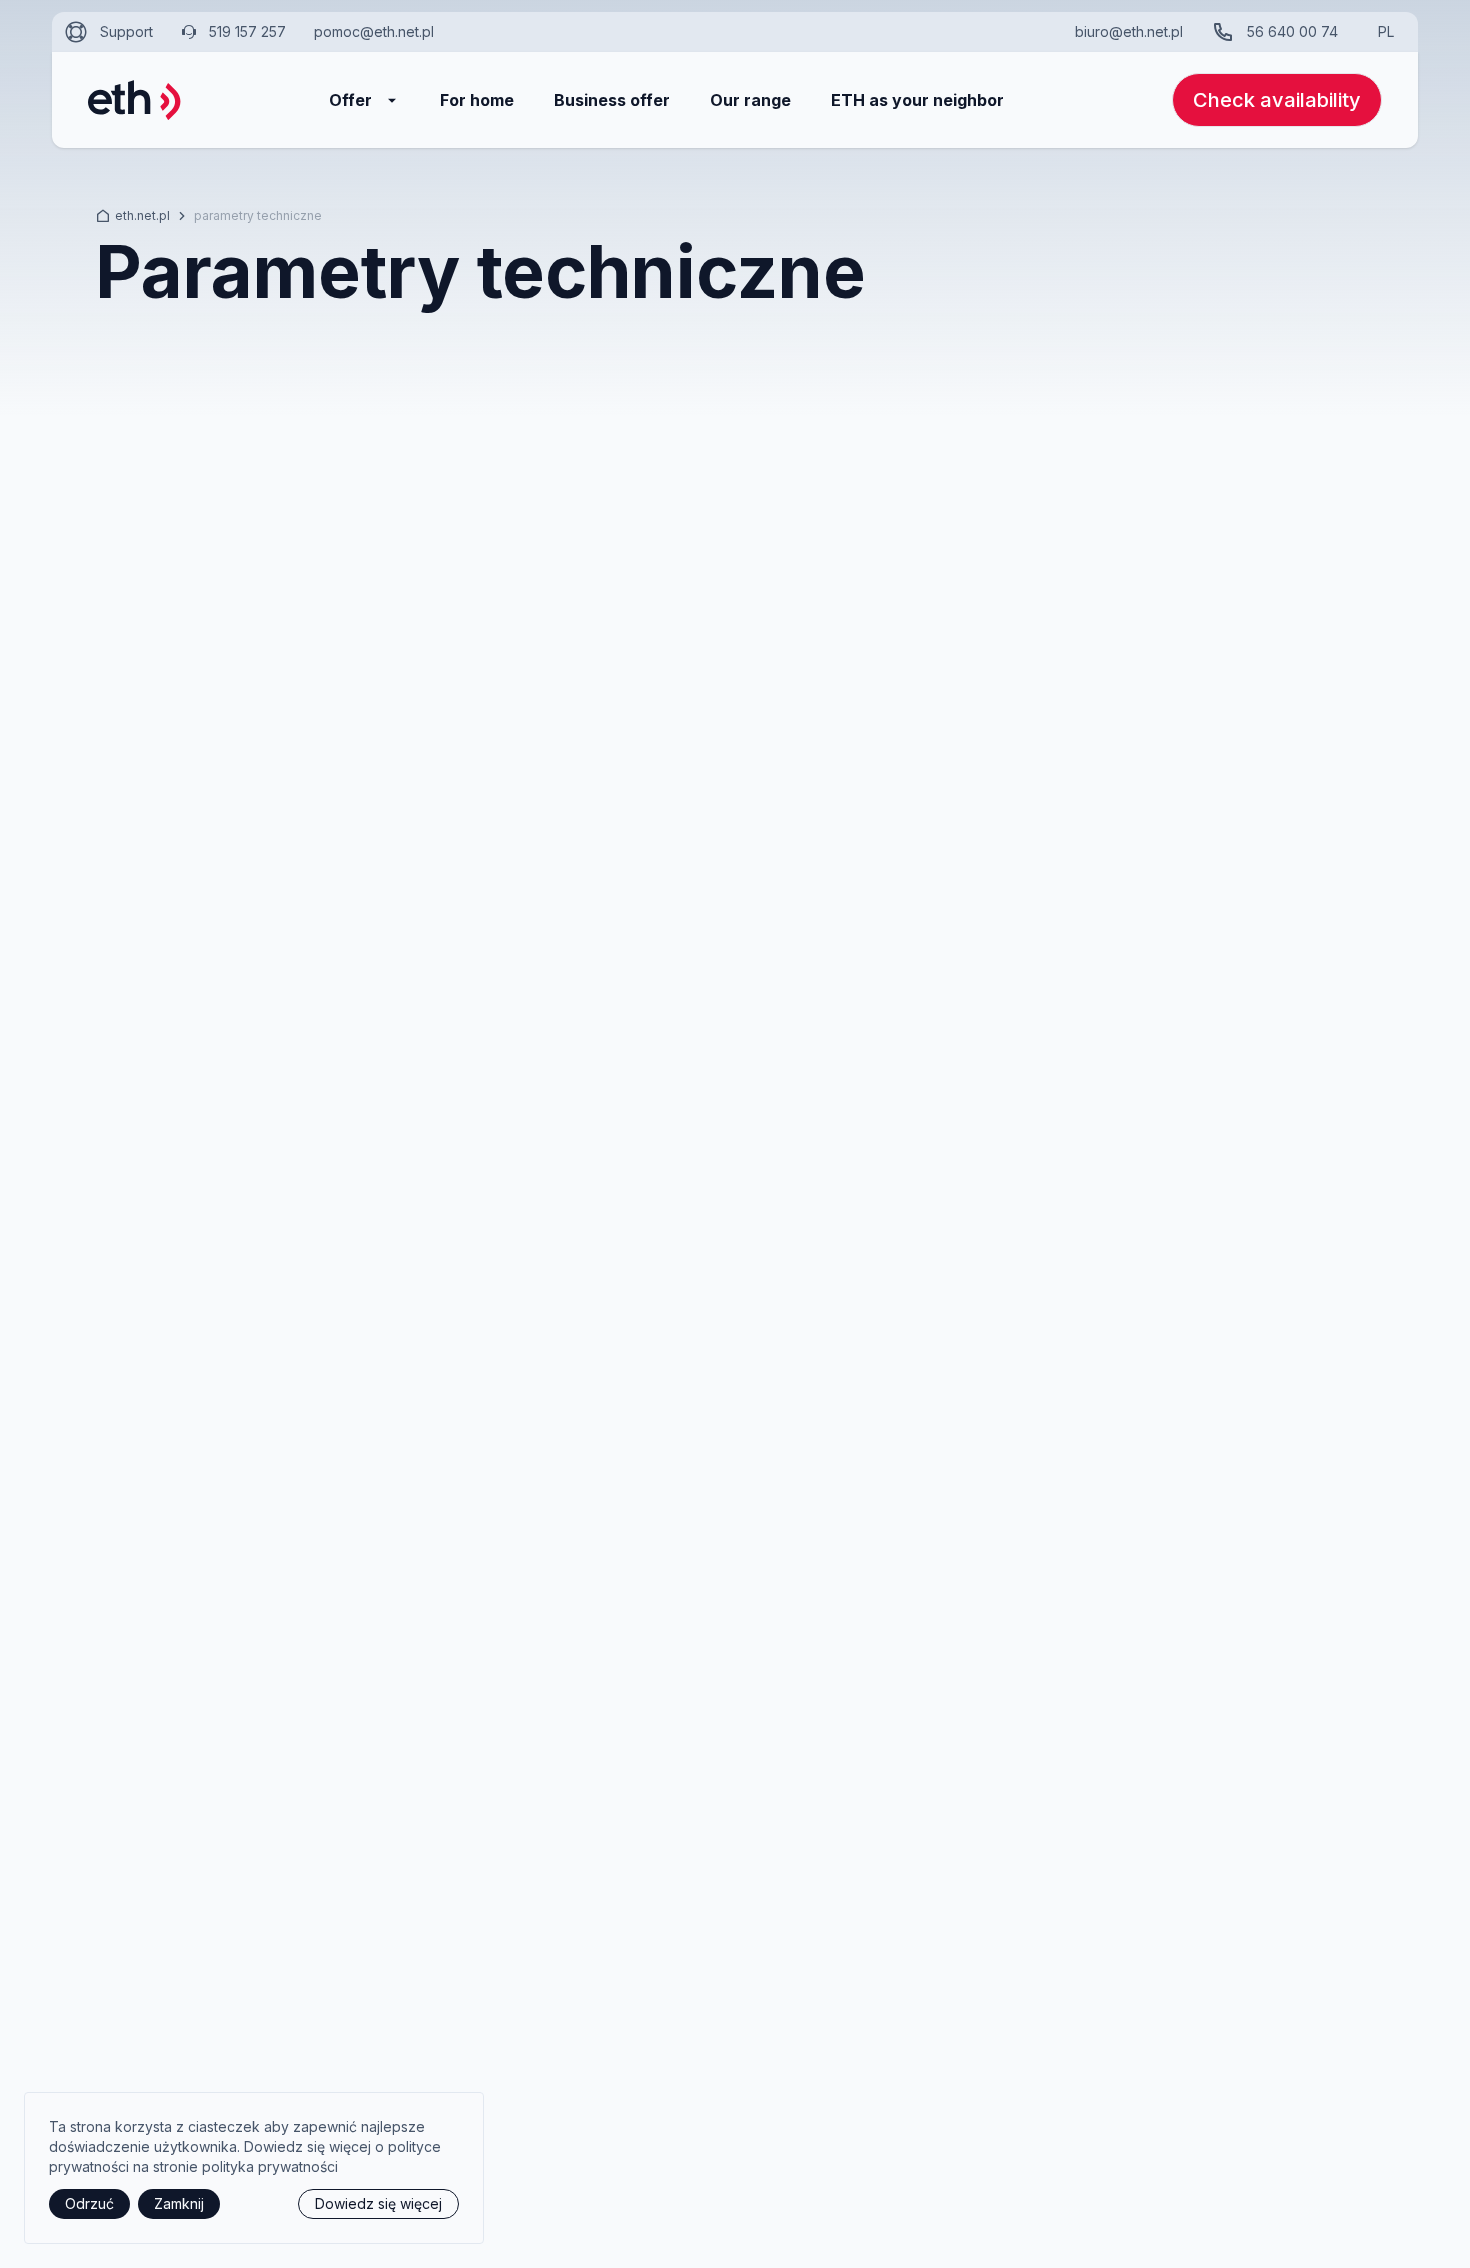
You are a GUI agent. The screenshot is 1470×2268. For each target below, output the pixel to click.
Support (126, 31)
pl (1386, 31)
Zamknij (179, 2203)
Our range (750, 100)
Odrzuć (89, 2203)
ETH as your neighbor (917, 100)
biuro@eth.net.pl (1129, 31)
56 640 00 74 (1292, 31)
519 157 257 (247, 31)
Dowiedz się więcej (378, 2203)
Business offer (612, 100)
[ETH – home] (134, 100)
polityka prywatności (270, 2166)
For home (477, 100)
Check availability (1277, 100)
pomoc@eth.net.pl (374, 31)
